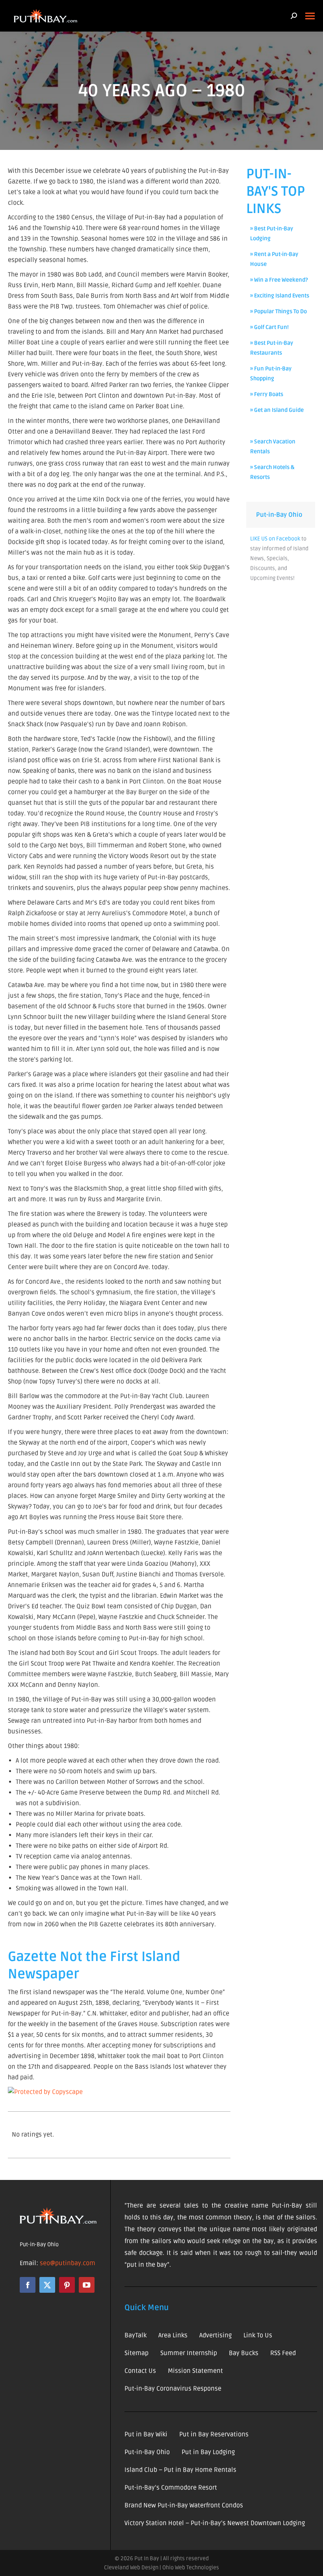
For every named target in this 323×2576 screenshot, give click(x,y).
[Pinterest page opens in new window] (67, 2285)
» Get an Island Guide (277, 410)
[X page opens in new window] (47, 2285)
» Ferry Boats (267, 394)
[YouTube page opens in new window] (87, 2285)
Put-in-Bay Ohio (279, 515)
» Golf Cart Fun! (269, 327)
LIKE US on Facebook (275, 539)
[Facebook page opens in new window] (28, 2285)
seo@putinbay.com (68, 2263)
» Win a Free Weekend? (279, 280)
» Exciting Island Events (280, 296)
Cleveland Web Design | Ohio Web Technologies (161, 2568)
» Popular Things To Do (278, 311)
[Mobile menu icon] (310, 16)
